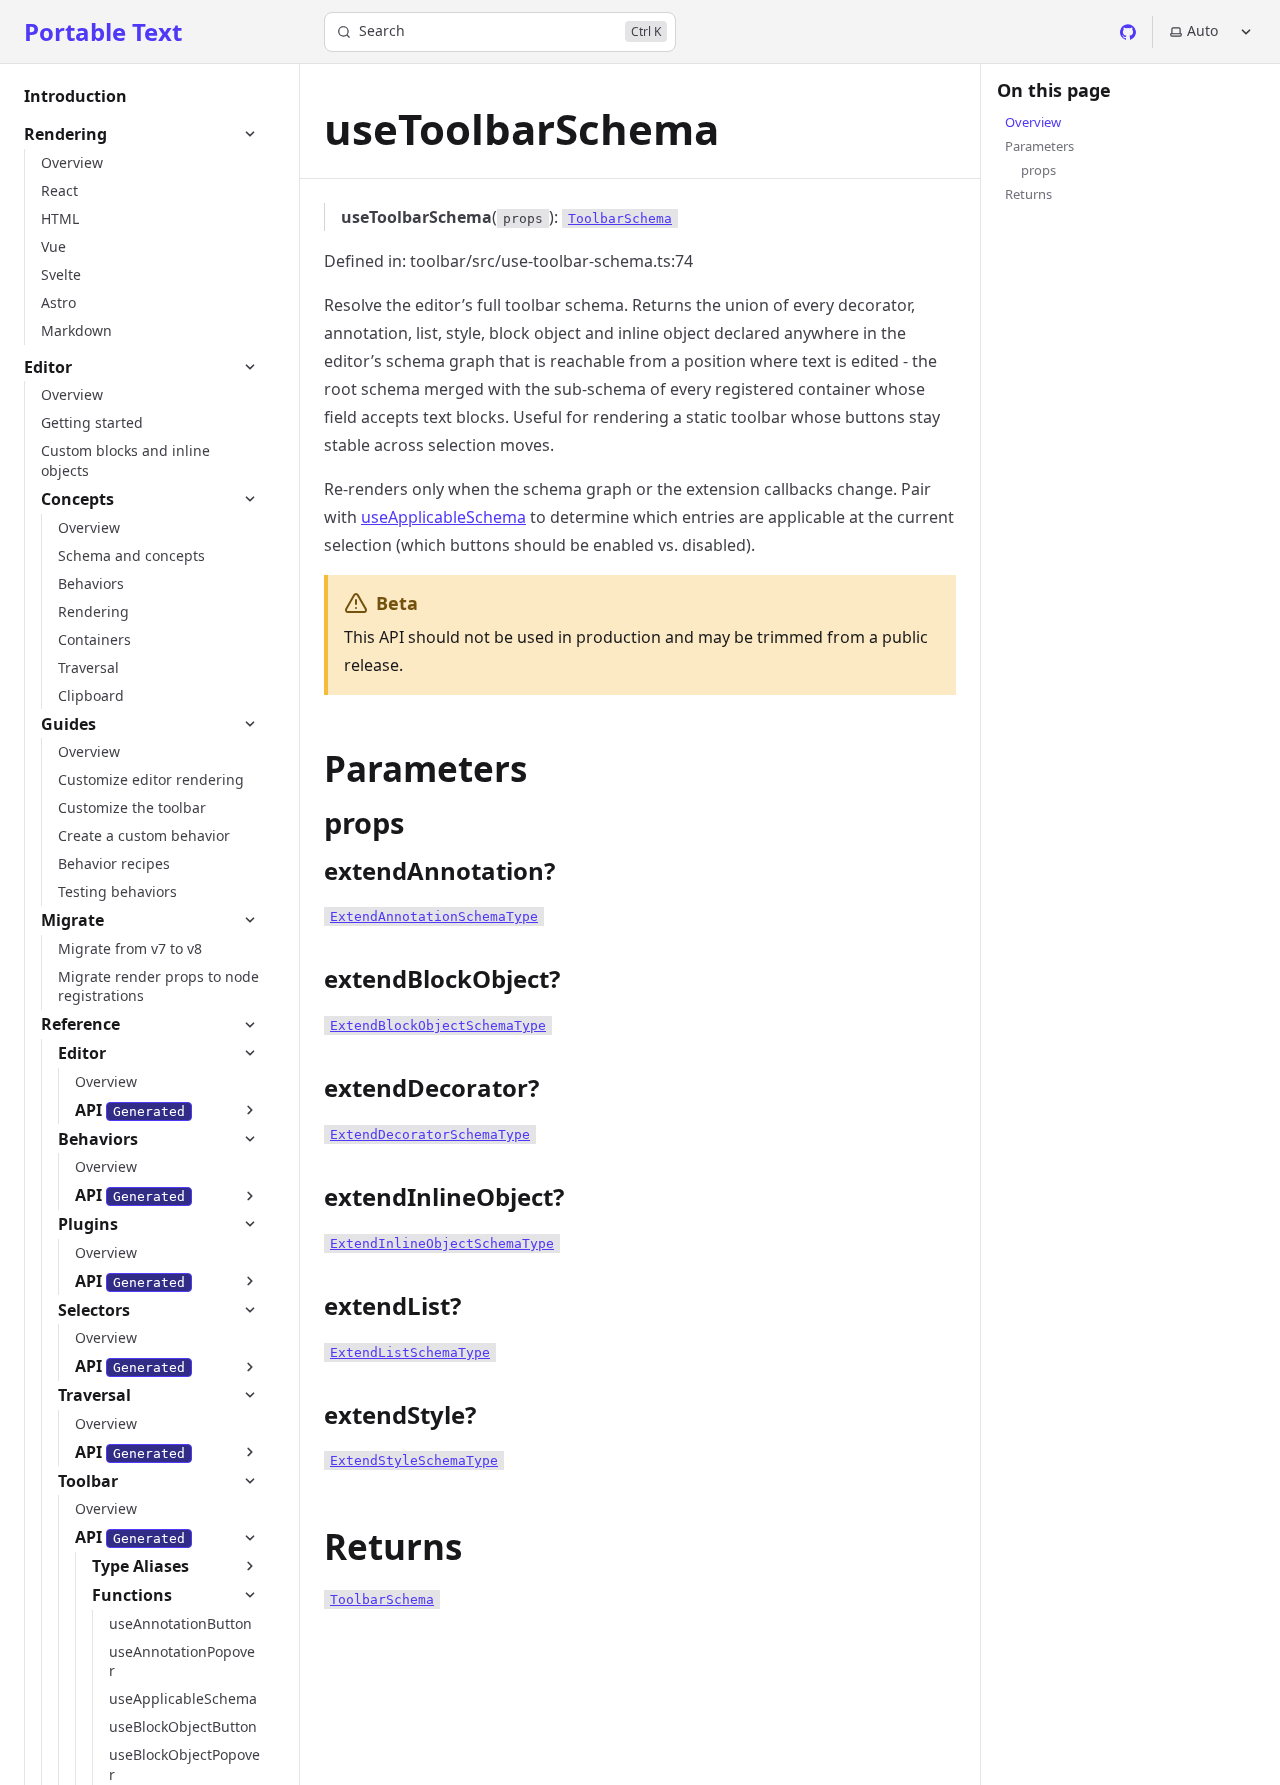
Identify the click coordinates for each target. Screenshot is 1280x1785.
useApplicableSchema (443, 517)
